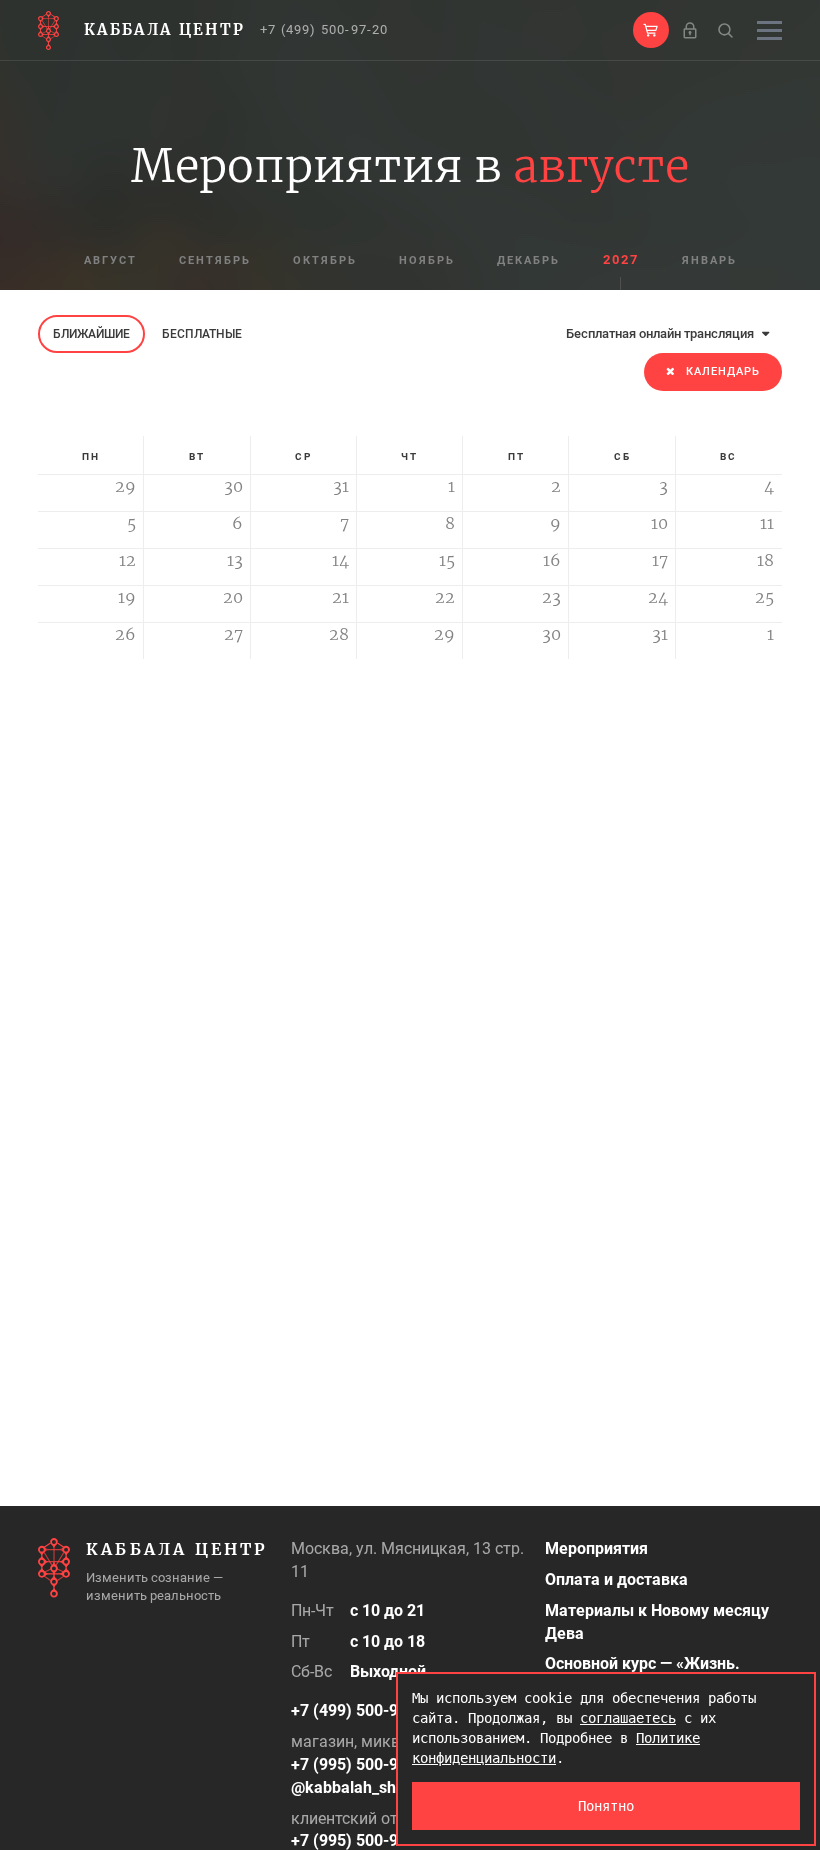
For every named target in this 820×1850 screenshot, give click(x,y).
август (110, 260)
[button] (651, 30)
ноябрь (427, 260)
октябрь (325, 260)
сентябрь (215, 260)
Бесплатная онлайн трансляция (661, 333)
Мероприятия (596, 1548)
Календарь (723, 371)
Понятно (606, 1806)
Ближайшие (91, 334)
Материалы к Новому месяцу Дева (657, 1622)
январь (709, 260)
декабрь (528, 260)
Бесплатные (202, 334)
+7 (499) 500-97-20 (324, 29)
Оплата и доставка (616, 1579)
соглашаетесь (628, 1718)
